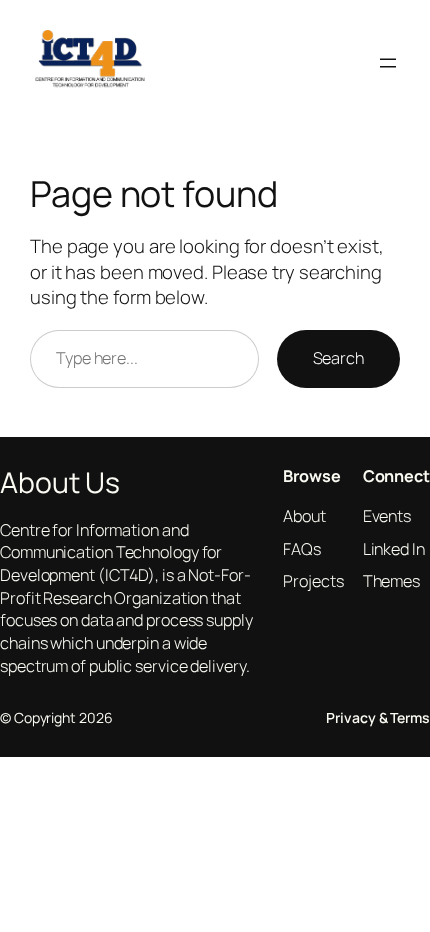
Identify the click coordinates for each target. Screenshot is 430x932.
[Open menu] (388, 63)
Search (338, 358)
